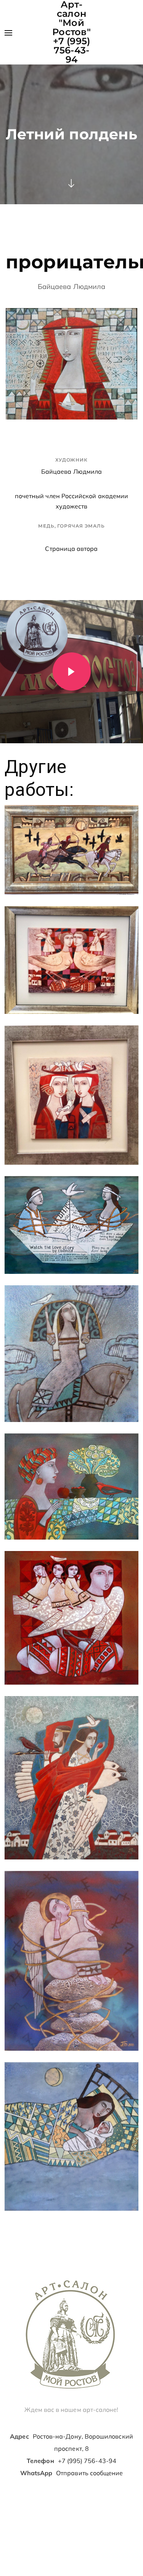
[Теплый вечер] (71, 2136)
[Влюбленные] (71, 1225)
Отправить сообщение (89, 2473)
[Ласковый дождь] (71, 1354)
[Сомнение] (71, 1961)
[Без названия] (71, 850)
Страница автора (71, 549)
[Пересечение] (71, 1778)
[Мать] (71, 1618)
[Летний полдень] (71, 1487)
